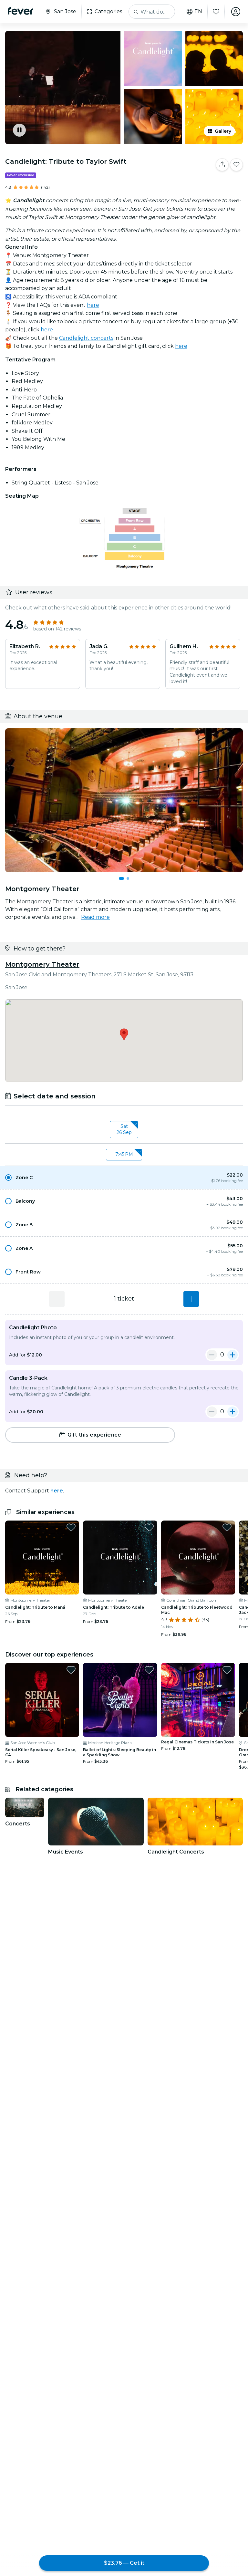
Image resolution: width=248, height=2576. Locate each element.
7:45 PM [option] (124, 1154)
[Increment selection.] (191, 1299)
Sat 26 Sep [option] (124, 1129)
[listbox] (124, 1130)
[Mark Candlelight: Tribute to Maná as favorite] (71, 1527)
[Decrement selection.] (57, 1299)
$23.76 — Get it (124, 2563)
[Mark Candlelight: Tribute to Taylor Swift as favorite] (236, 165)
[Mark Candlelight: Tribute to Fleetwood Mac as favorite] (227, 1527)
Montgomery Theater (42, 964)
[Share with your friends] (222, 165)
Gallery (223, 131)
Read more (95, 917)
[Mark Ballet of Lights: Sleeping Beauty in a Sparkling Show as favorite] (149, 1670)
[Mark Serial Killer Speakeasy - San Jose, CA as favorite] (71, 1670)
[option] (124, 1178)
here (93, 305)
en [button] (198, 12)
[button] (124, 1178)
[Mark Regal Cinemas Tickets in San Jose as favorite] (227, 1670)
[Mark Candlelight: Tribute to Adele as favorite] (149, 1527)
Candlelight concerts (86, 338)
